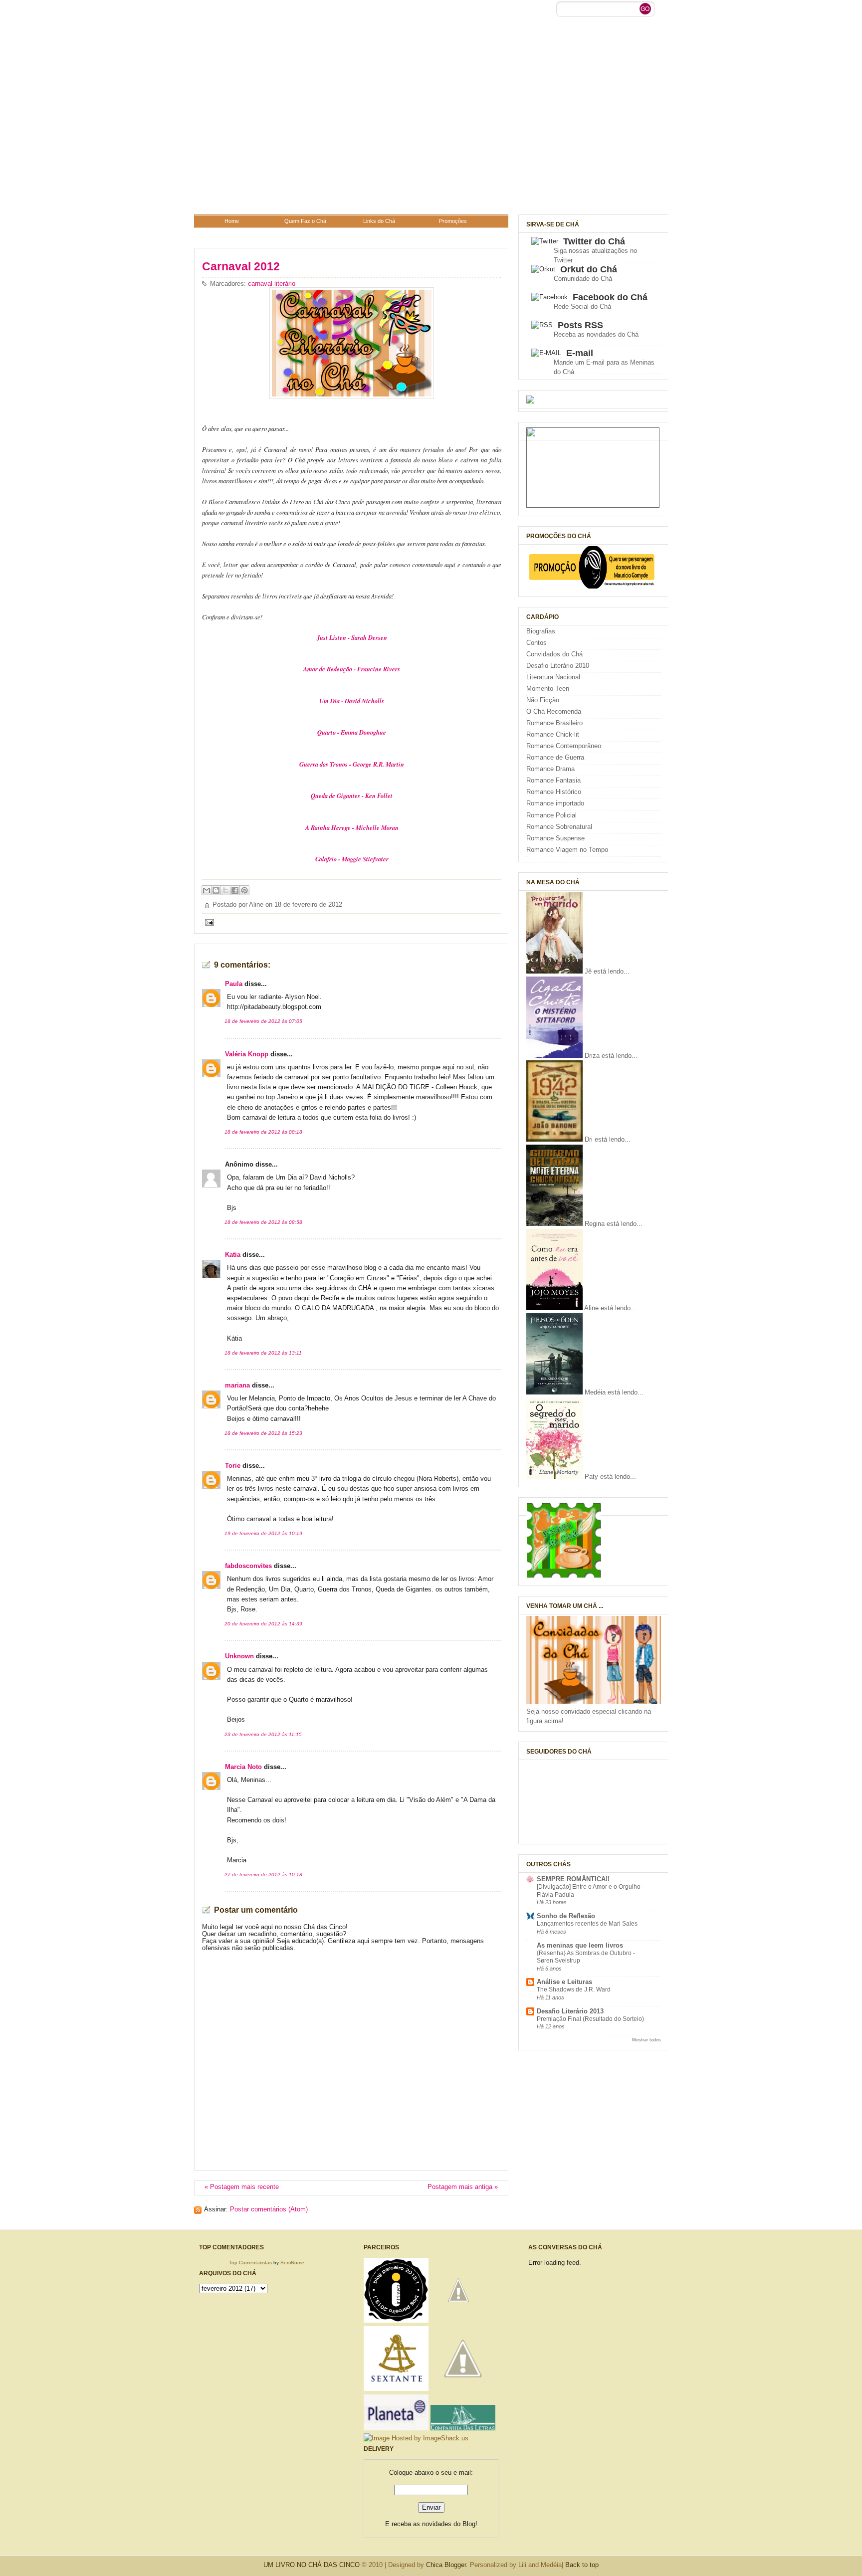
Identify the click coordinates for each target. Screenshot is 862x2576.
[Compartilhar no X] (225, 890)
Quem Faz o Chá (305, 221)
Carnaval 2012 (241, 266)
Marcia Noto (243, 1767)
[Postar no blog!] (216, 890)
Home (232, 221)
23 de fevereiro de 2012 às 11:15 (263, 1734)
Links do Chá (379, 221)
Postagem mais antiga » (463, 2187)
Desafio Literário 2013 (570, 2011)
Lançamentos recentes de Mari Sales (587, 1924)
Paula (234, 984)
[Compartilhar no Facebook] (235, 890)
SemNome (292, 2263)
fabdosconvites (248, 1566)
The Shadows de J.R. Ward (574, 1989)
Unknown (239, 1656)
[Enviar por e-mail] (207, 890)
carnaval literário (272, 284)
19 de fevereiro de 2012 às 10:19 (263, 1533)
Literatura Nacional (553, 677)
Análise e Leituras (564, 1982)
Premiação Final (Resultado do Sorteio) (590, 2019)
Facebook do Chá (610, 297)
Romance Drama (550, 769)
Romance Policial (551, 815)
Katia (233, 1255)
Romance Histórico (554, 792)
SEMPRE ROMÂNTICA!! (573, 1879)
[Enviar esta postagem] (208, 922)
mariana (237, 1386)
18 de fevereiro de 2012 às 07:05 (263, 1021)
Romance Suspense (555, 838)
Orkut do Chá (589, 269)
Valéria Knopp (247, 1054)
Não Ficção (543, 700)
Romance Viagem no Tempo (567, 850)
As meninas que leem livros (580, 1946)
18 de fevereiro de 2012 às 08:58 (263, 1222)
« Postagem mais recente (242, 2187)
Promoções (453, 221)
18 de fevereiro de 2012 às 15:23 (263, 1433)
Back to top (582, 2565)
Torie (233, 1466)
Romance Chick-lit (553, 735)
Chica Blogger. (447, 2565)
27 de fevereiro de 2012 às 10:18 (263, 1875)
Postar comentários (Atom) (269, 2209)
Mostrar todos (646, 2040)
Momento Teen (548, 689)
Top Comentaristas (250, 2263)
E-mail (580, 353)
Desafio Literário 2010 (558, 666)
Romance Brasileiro (554, 723)
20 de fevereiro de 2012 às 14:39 (263, 1624)
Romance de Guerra (555, 758)
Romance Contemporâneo (564, 746)
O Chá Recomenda (554, 712)
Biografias (541, 631)
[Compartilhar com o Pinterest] (244, 890)
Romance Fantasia (553, 781)
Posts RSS (580, 325)
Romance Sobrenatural (559, 827)
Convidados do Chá (554, 654)
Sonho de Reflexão (566, 1916)
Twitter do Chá (594, 241)
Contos (537, 643)
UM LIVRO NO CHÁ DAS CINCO (312, 2565)
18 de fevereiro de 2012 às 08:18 (263, 1132)
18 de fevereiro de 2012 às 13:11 (263, 1353)
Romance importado (555, 803)
